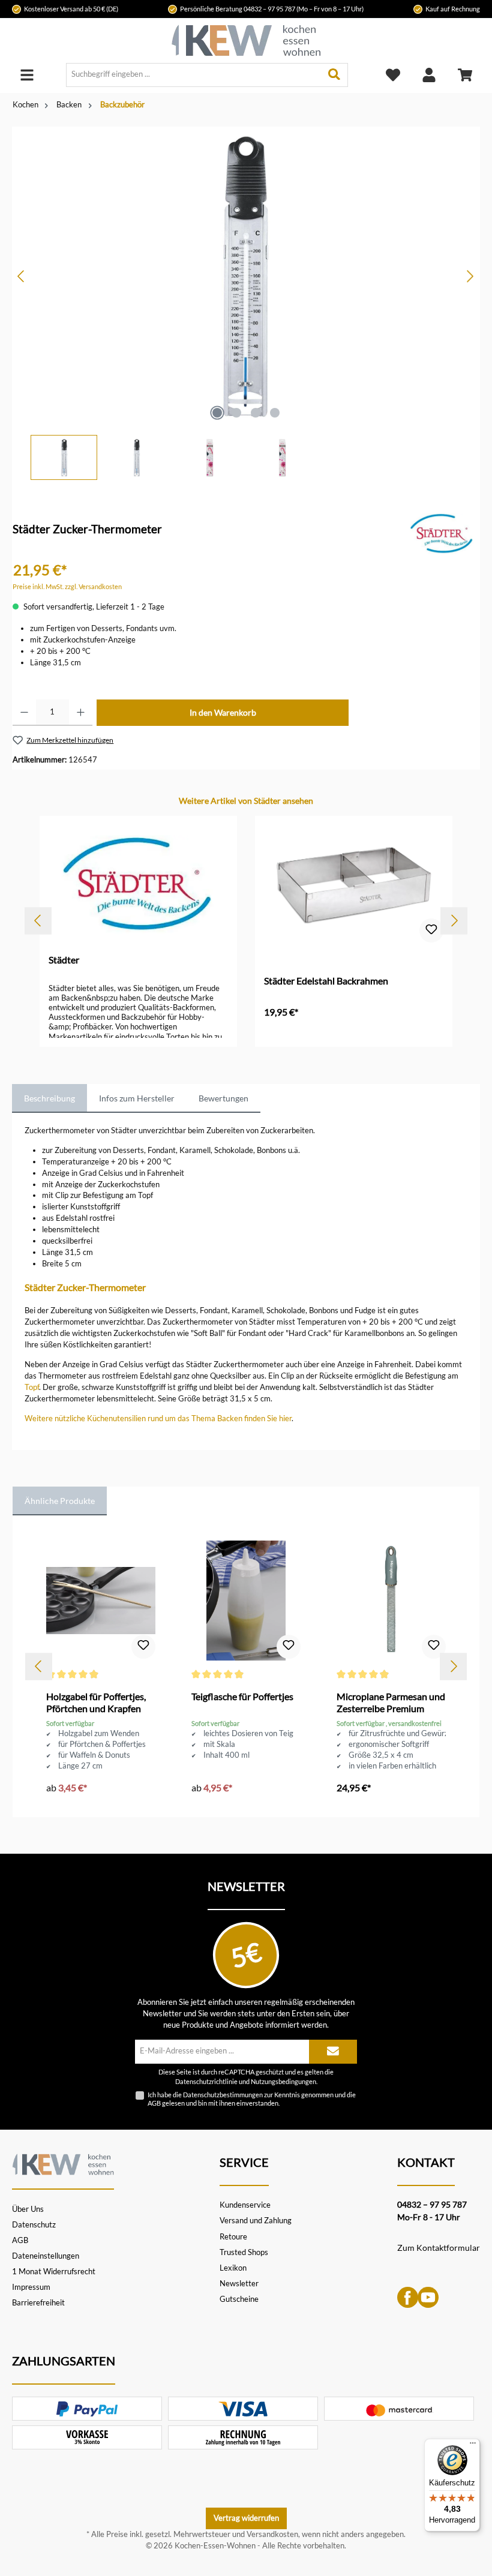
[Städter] (442, 533)
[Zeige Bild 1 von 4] (217, 413)
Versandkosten (272, 2534)
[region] (246, 303)
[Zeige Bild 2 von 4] (236, 413)
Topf (32, 1387)
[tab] (49, 1098)
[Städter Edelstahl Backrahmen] (353, 885)
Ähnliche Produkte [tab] (60, 1501)
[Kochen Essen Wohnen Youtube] (428, 2296)
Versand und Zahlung (256, 2221)
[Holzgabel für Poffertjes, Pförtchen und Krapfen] (100, 1601)
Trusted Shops (244, 2252)
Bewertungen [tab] (223, 1098)
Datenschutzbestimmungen (223, 2095)
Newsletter (239, 2284)
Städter (64, 960)
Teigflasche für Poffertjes (242, 1696)
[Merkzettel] (393, 75)
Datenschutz (34, 2225)
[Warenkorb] (465, 75)
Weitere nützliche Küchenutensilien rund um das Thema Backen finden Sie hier (158, 1418)
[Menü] (27, 75)
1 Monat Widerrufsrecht (54, 2272)
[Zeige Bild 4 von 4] (275, 413)
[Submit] (333, 2052)
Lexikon (233, 2268)
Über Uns (28, 2209)
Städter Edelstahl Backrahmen (326, 981)
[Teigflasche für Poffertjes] (246, 1601)
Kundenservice (245, 2205)
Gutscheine (239, 2299)
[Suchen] (334, 75)
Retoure (233, 2237)
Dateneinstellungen (46, 2256)
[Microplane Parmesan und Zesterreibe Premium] (391, 1601)
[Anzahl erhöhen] (81, 713)
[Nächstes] (470, 276)
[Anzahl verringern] (24, 713)
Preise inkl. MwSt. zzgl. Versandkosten (67, 586)
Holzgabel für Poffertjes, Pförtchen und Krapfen (96, 1702)
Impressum (31, 2287)
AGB (154, 2103)
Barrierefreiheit (38, 2303)
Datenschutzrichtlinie (206, 2082)
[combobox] (194, 75)
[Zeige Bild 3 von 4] (256, 413)
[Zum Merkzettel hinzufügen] (431, 930)
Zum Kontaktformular (439, 2248)
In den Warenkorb (223, 712)
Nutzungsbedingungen (283, 2082)
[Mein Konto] (429, 75)
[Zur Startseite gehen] (246, 40)
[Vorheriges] (22, 276)
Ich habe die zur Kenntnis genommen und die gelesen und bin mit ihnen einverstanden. (252, 2098)
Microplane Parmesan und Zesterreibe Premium (391, 1702)
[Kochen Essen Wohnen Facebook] (408, 2296)
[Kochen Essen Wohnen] (63, 2163)
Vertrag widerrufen (246, 2518)
